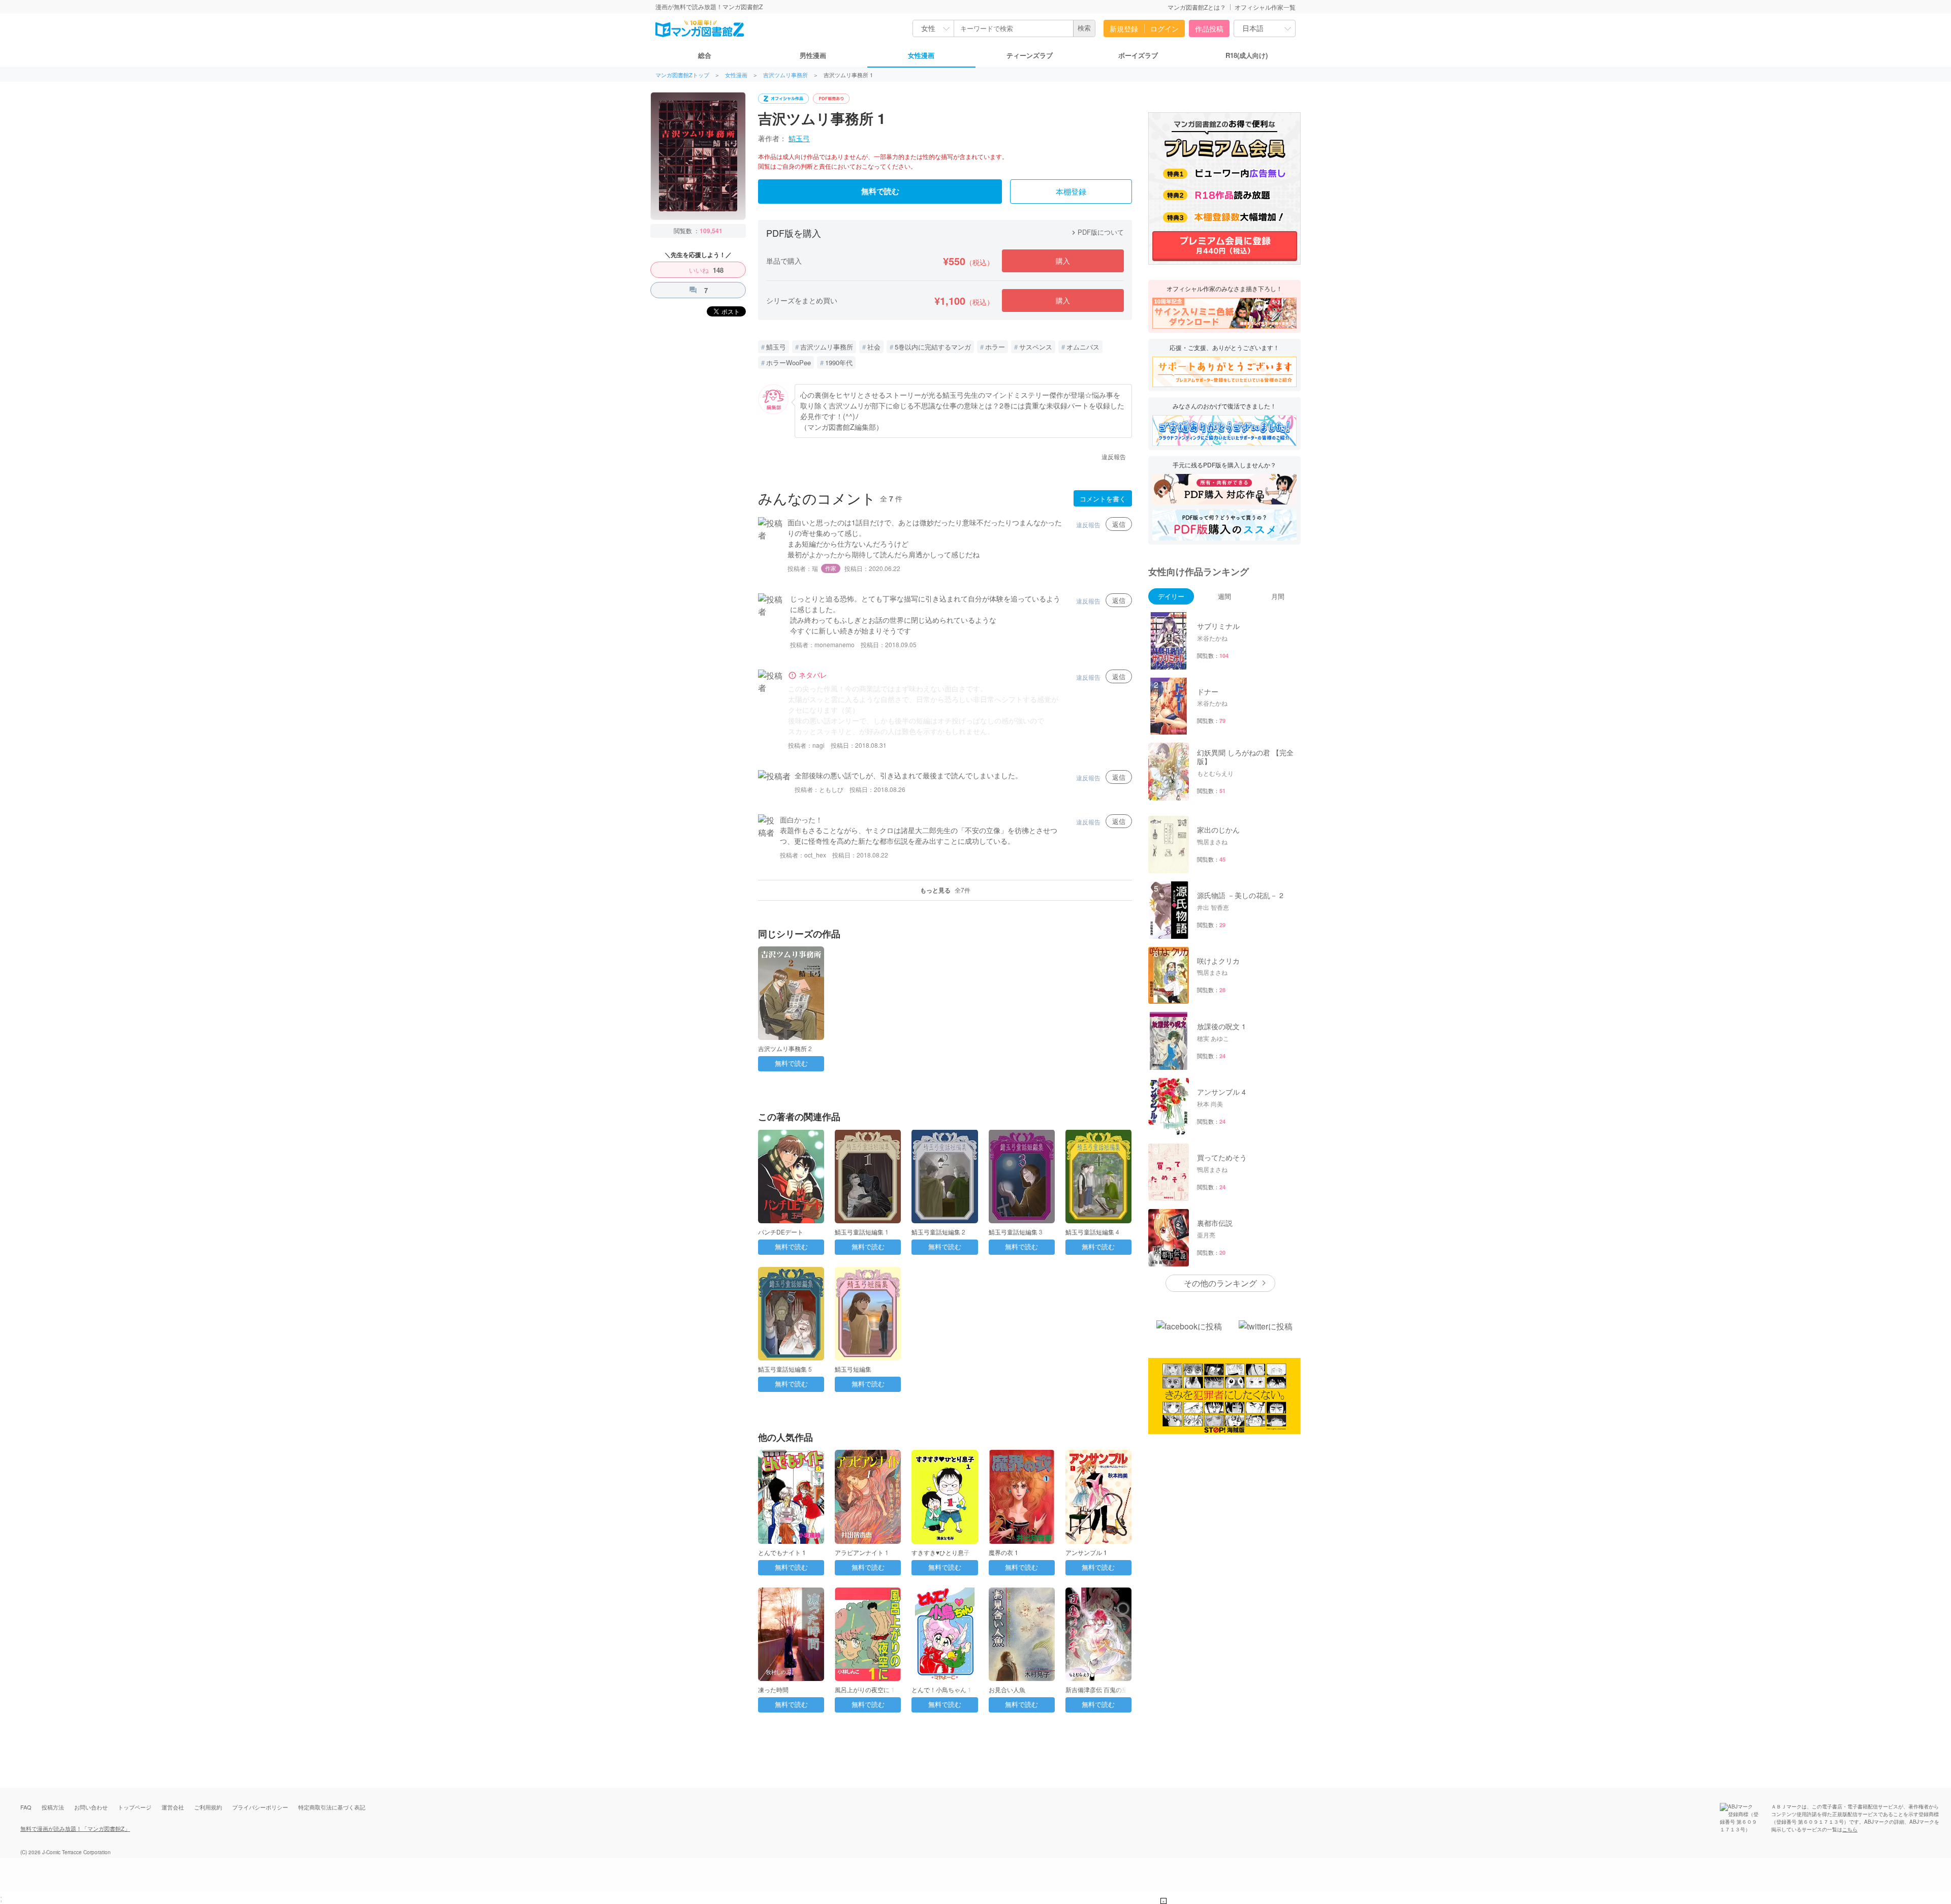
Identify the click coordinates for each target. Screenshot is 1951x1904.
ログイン (1165, 28)
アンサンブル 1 (1086, 1552)
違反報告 (1114, 456)
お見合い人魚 (1007, 1689)
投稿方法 (53, 1807)
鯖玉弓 (799, 138)
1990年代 (839, 362)
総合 (705, 55)
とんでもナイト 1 (782, 1552)
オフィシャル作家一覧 (1265, 7)
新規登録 (1124, 28)
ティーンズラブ (1030, 55)
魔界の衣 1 (1003, 1552)
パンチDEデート (781, 1232)
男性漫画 (813, 55)
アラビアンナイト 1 (862, 1552)
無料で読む (880, 192)
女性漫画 (921, 55)
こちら (1850, 1829)
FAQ (26, 1807)
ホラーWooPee (789, 362)
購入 (1063, 261)
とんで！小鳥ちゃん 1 (941, 1689)
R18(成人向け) (1247, 55)
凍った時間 (773, 1689)
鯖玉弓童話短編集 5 (785, 1369)
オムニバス (1083, 347)
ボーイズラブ (1138, 55)
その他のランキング (1220, 1283)
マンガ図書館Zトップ (682, 75)
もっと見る (945, 890)
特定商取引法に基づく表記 (332, 1807)
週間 (1224, 596)
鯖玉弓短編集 (853, 1369)
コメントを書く (1103, 499)
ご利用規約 (208, 1807)
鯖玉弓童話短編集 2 (938, 1232)
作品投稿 (1209, 28)
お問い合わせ (91, 1807)
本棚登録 (1071, 192)
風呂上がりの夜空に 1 (865, 1689)
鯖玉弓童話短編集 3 (1016, 1232)
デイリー (1171, 596)
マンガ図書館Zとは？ (1197, 7)
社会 (874, 347)
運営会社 (173, 1807)
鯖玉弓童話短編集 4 (1092, 1232)
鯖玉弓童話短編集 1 (862, 1232)
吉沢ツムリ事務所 (785, 75)
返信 (1119, 524)
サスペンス (1036, 347)
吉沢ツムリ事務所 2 (785, 1048)
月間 (1278, 596)
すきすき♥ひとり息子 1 (943, 1552)
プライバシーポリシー (260, 1807)
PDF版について (1097, 232)
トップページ (135, 1807)
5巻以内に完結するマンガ (933, 347)
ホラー (995, 347)
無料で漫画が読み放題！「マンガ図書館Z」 (75, 1828)
